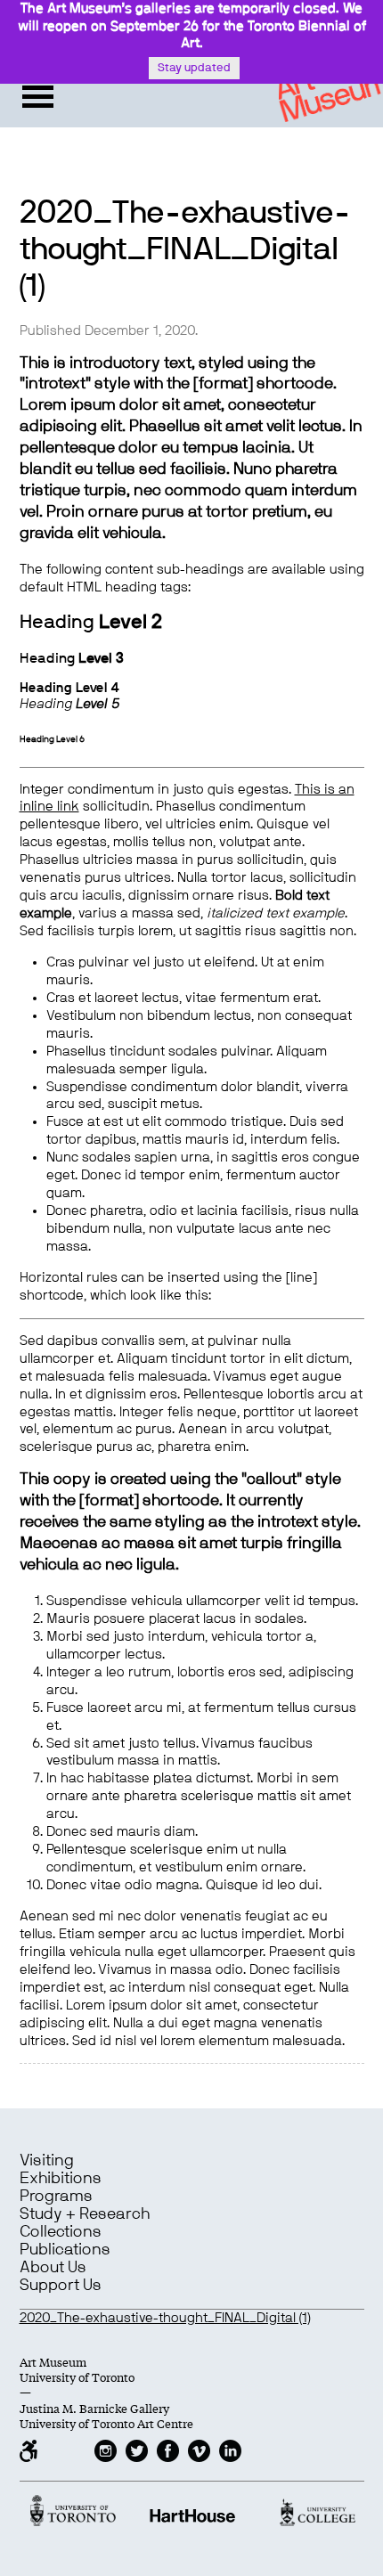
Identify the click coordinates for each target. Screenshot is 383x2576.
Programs (56, 2197)
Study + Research (85, 2214)
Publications (65, 2250)
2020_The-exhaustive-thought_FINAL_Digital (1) (165, 2318)
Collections (61, 2232)
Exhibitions (61, 2179)
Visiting (47, 2161)
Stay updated (194, 68)
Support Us (61, 2286)
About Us (53, 2268)
